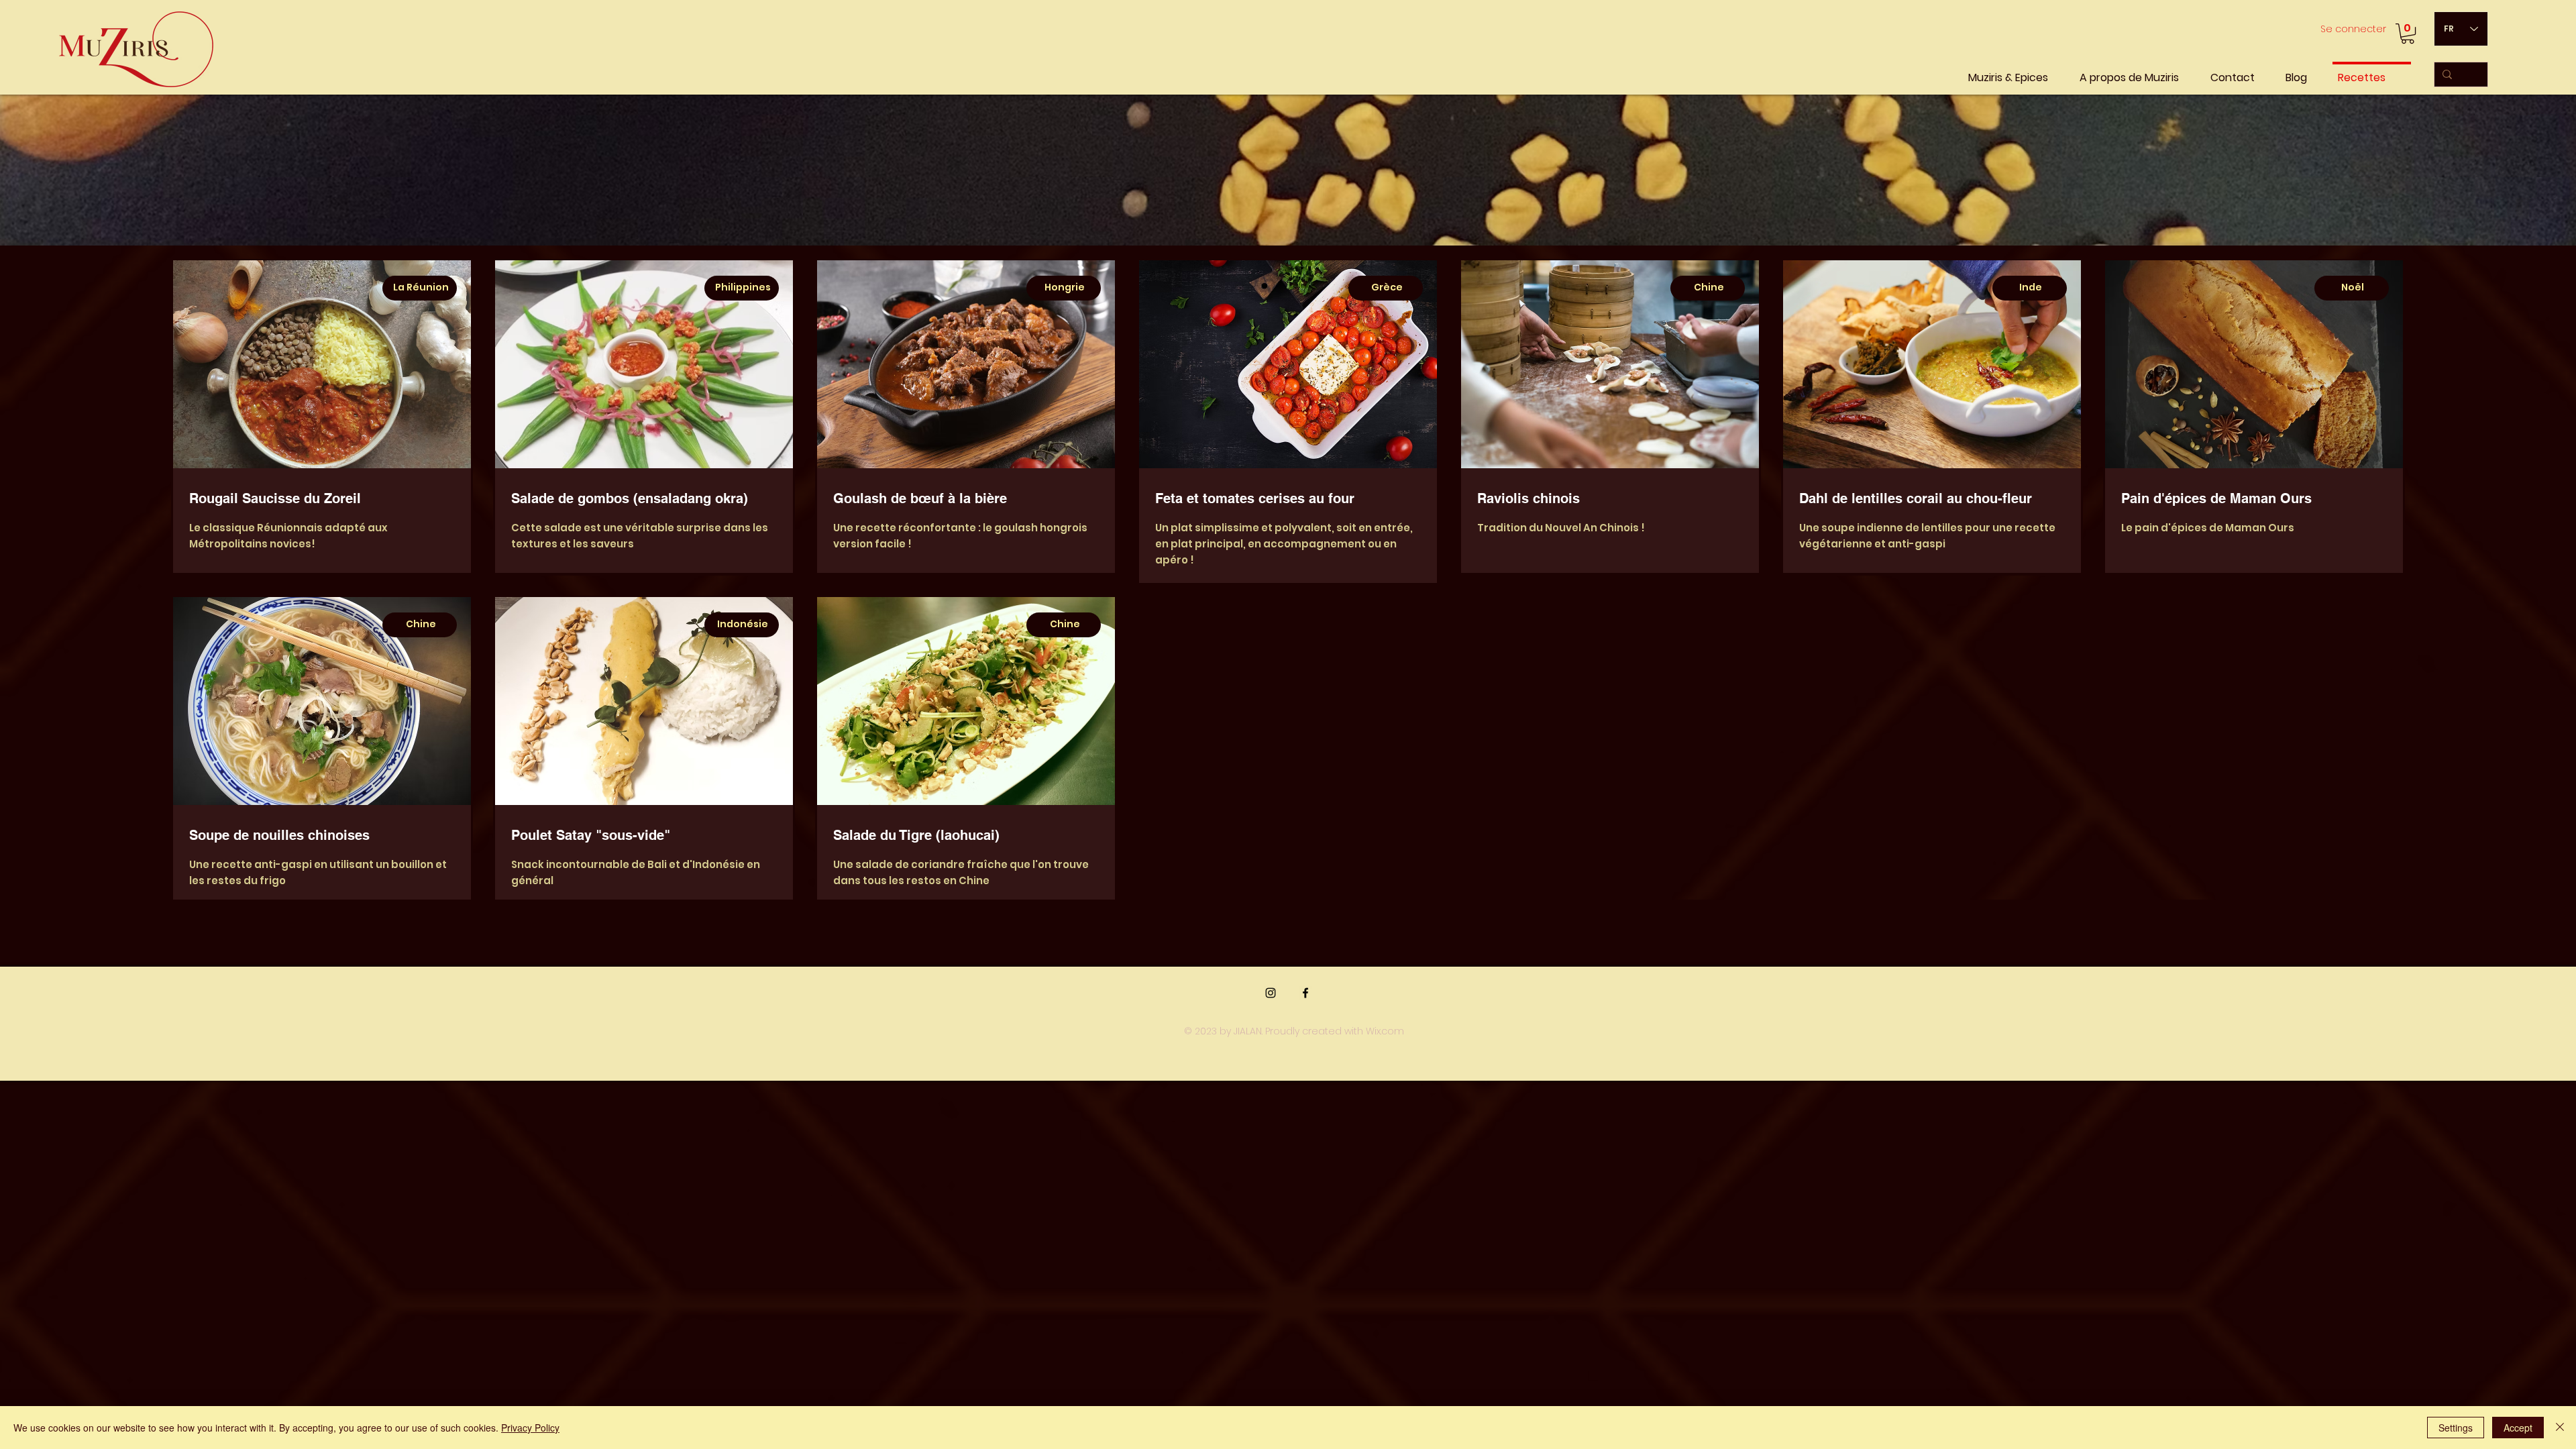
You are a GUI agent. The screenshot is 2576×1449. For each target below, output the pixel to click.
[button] (2408, 34)
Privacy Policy (530, 1428)
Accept (2518, 1428)
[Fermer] (2560, 1428)
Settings (2456, 1428)
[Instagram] (1271, 993)
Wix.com (1385, 1031)
